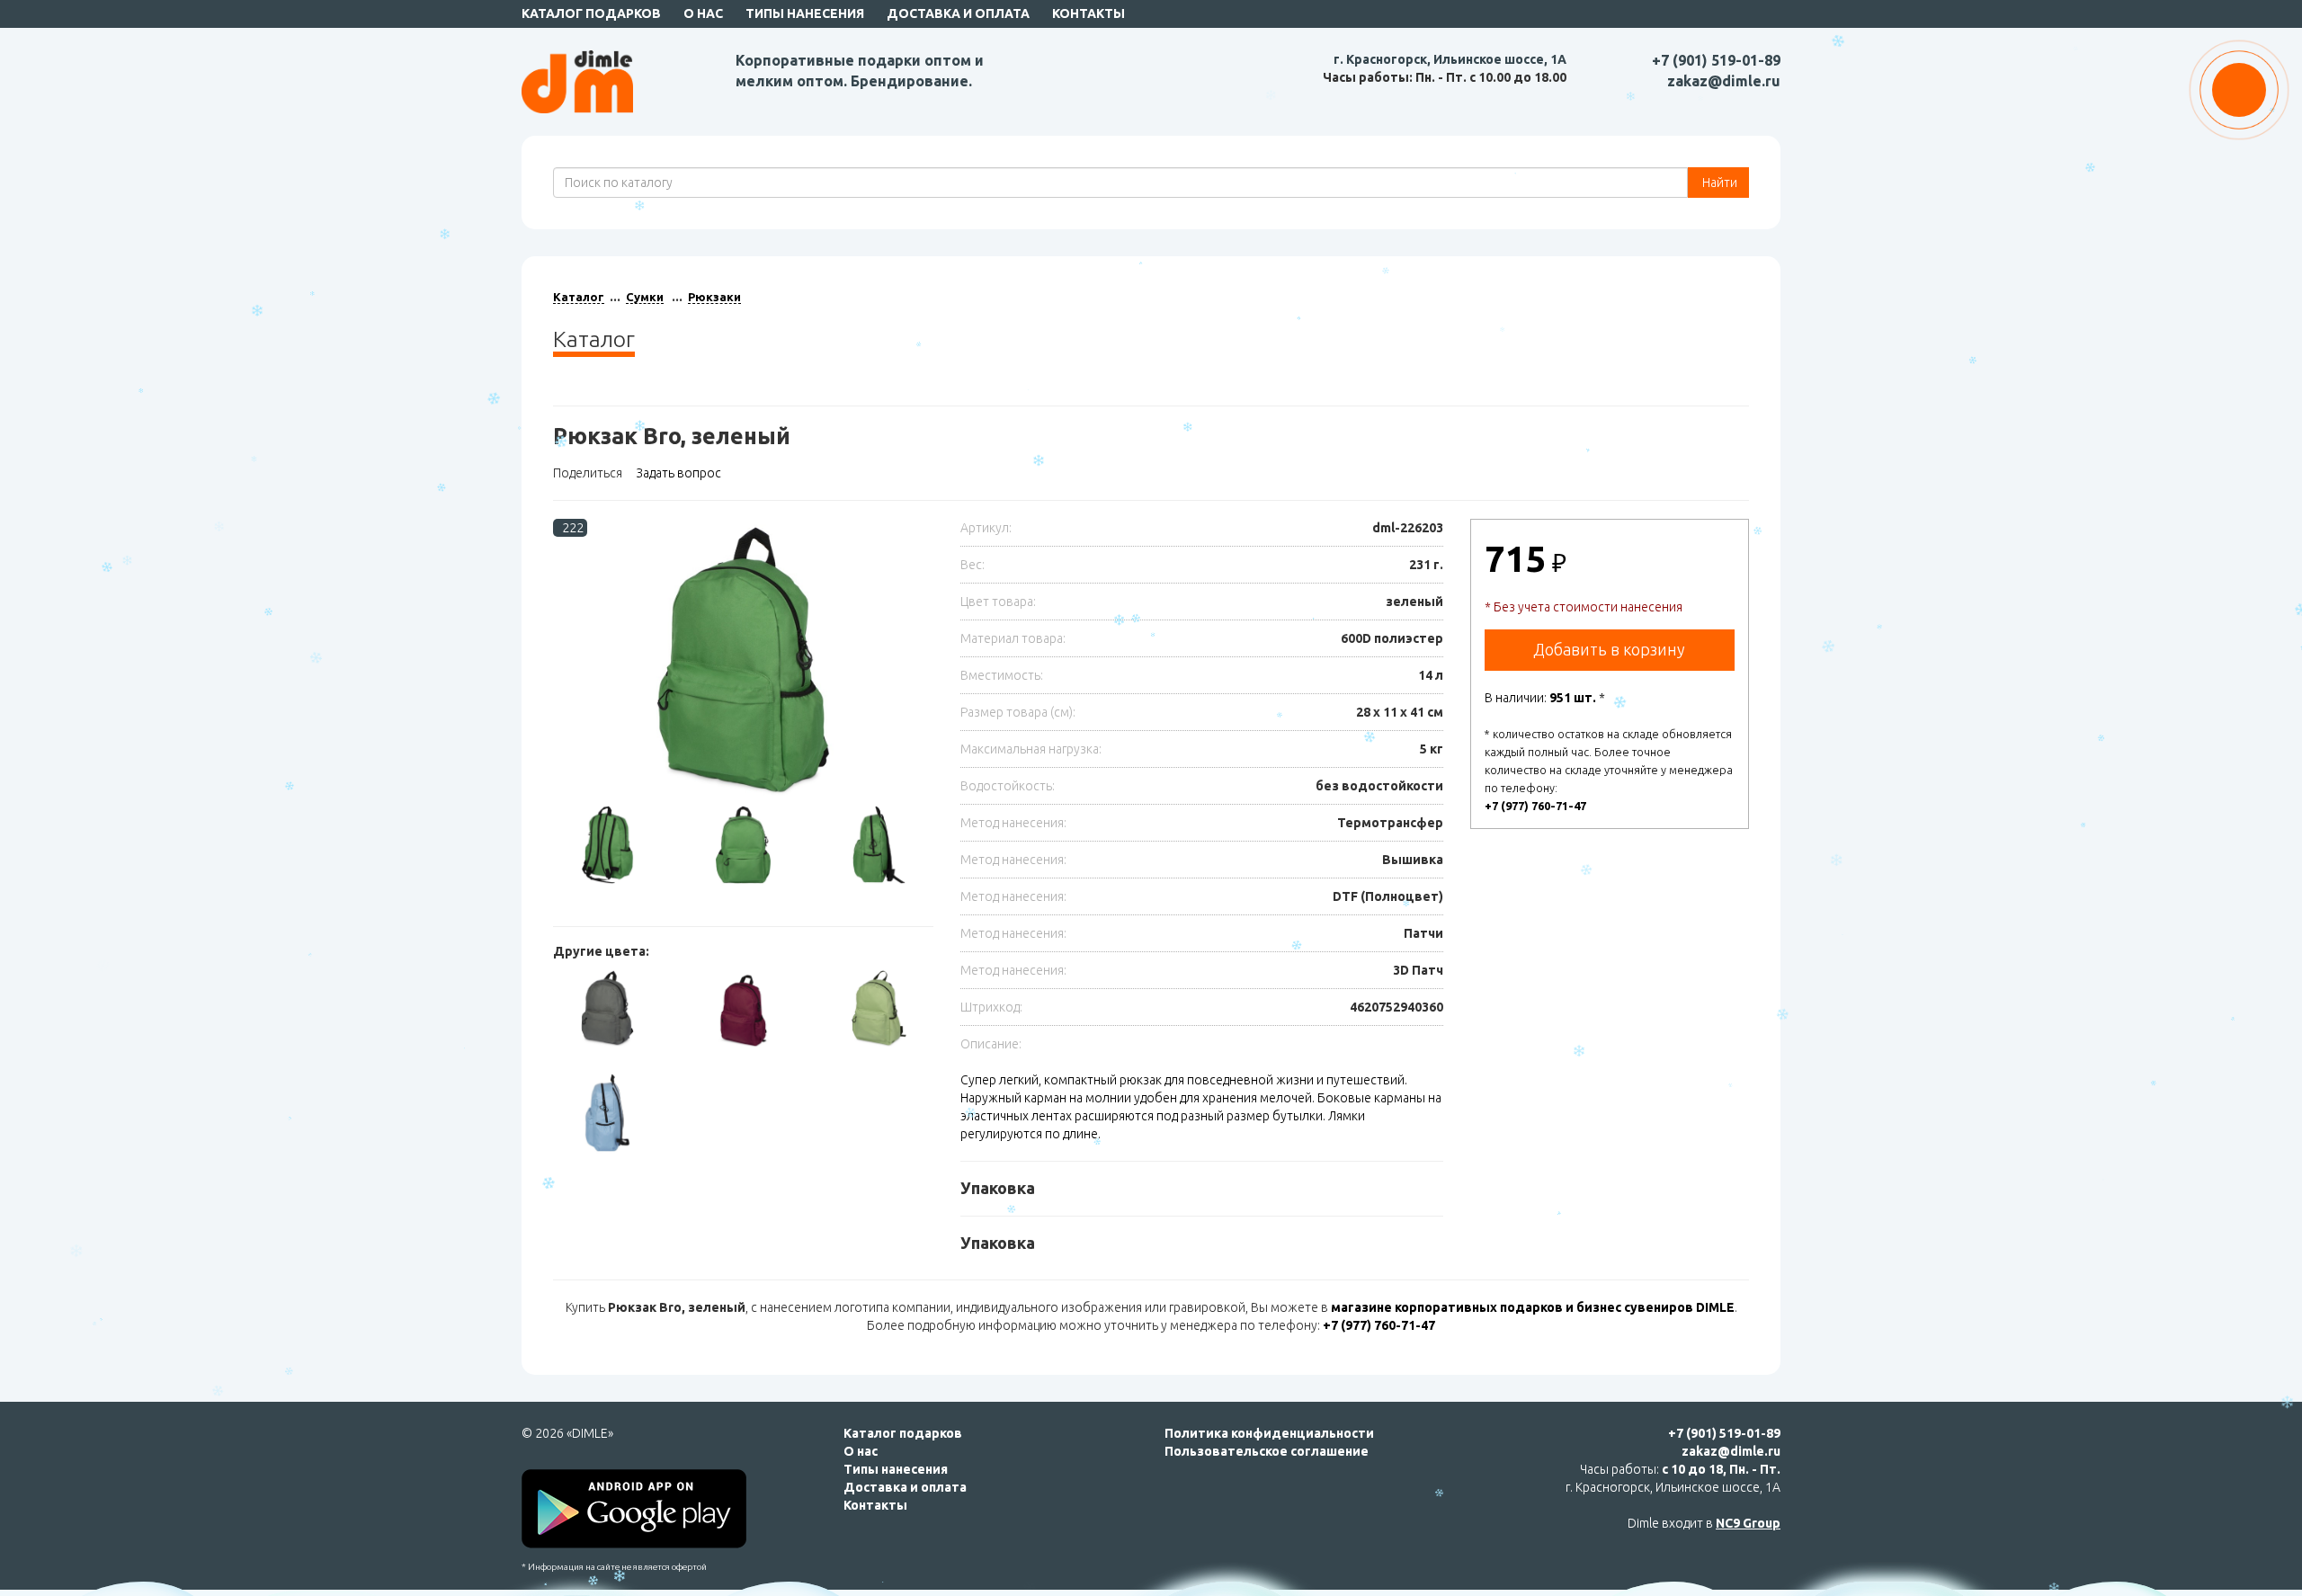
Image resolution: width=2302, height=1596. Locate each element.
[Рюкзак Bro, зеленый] (743, 661)
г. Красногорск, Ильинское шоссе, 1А (1450, 59)
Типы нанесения (805, 13)
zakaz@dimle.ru (1724, 81)
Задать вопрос (678, 473)
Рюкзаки (714, 297)
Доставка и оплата (958, 13)
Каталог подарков (591, 13)
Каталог (579, 297)
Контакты (1089, 13)
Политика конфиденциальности (1269, 1433)
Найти (1718, 183)
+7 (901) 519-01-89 (1716, 60)
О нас (703, 13)
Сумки (645, 297)
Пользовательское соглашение (1267, 1451)
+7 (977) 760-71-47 (1535, 806)
